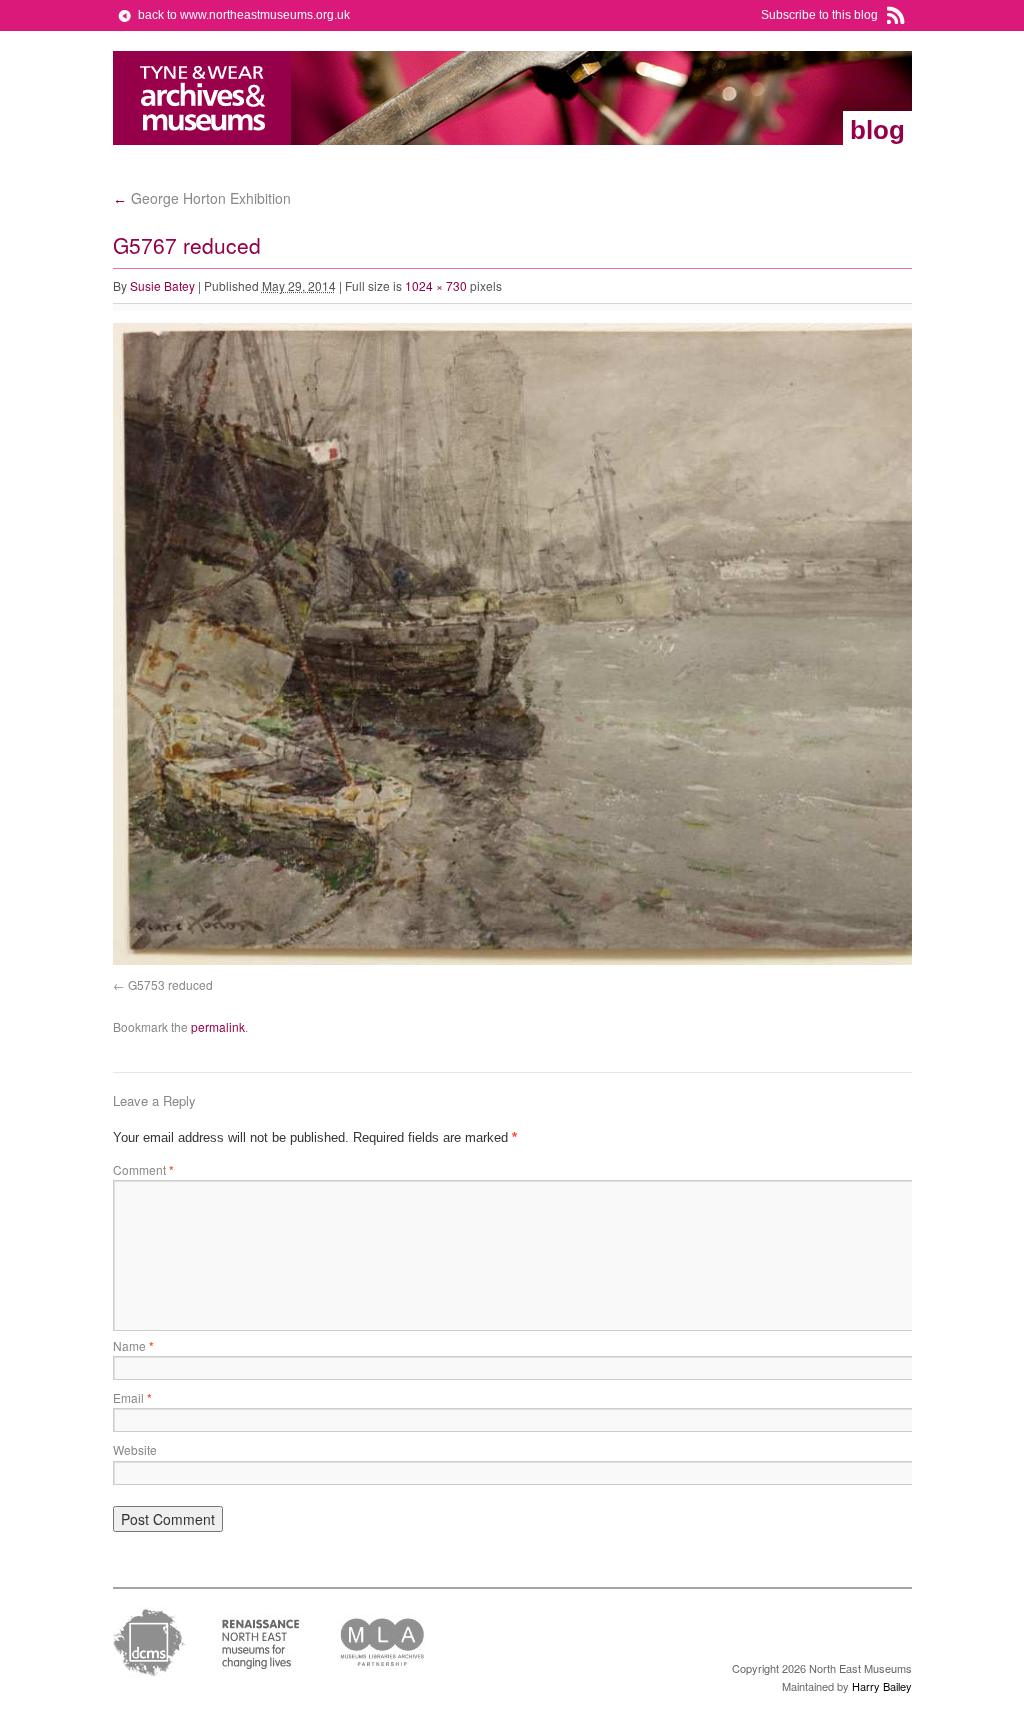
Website (135, 1449)
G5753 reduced (170, 984)
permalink (218, 1026)
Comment (143, 1169)
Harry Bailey (882, 1686)
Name (133, 1345)
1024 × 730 (436, 285)
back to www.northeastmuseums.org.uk (244, 15)
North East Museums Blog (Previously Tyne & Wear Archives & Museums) (202, 98)
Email (132, 1397)
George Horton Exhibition (202, 198)
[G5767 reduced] (563, 960)
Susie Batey (162, 285)
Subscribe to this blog (819, 15)
